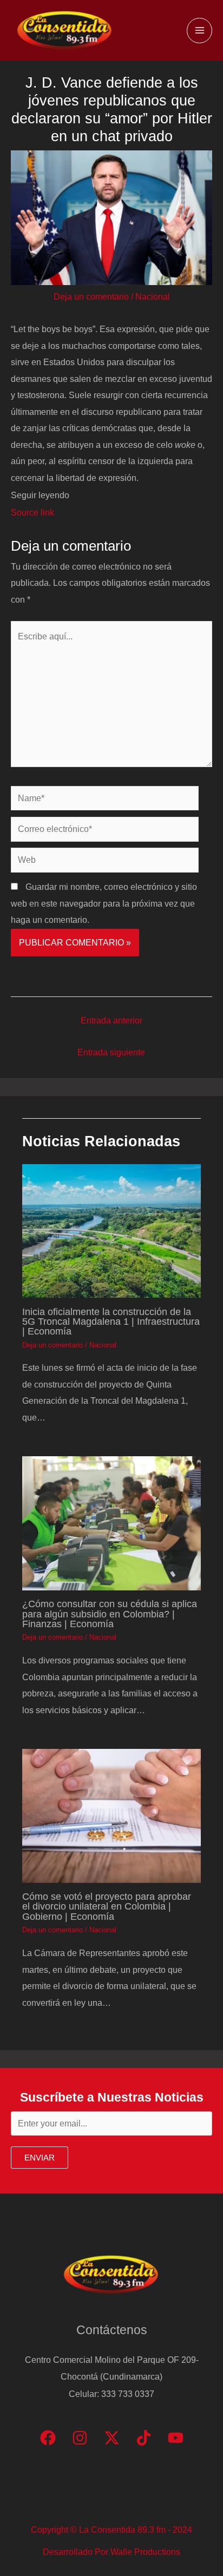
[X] (112, 2438)
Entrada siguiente (111, 1052)
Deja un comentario (91, 296)
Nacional (153, 296)
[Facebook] (48, 2438)
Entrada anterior (111, 1020)
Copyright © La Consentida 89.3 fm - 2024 (111, 2529)
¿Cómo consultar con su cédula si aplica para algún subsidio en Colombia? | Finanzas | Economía (110, 1613)
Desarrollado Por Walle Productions (111, 2552)
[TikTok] (144, 2438)
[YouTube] (176, 2438)
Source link (32, 512)
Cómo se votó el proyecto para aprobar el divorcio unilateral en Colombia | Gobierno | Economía (107, 1906)
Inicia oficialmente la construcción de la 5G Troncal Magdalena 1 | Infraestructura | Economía (111, 1321)
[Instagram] (80, 2438)
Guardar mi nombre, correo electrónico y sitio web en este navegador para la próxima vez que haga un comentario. (104, 903)
